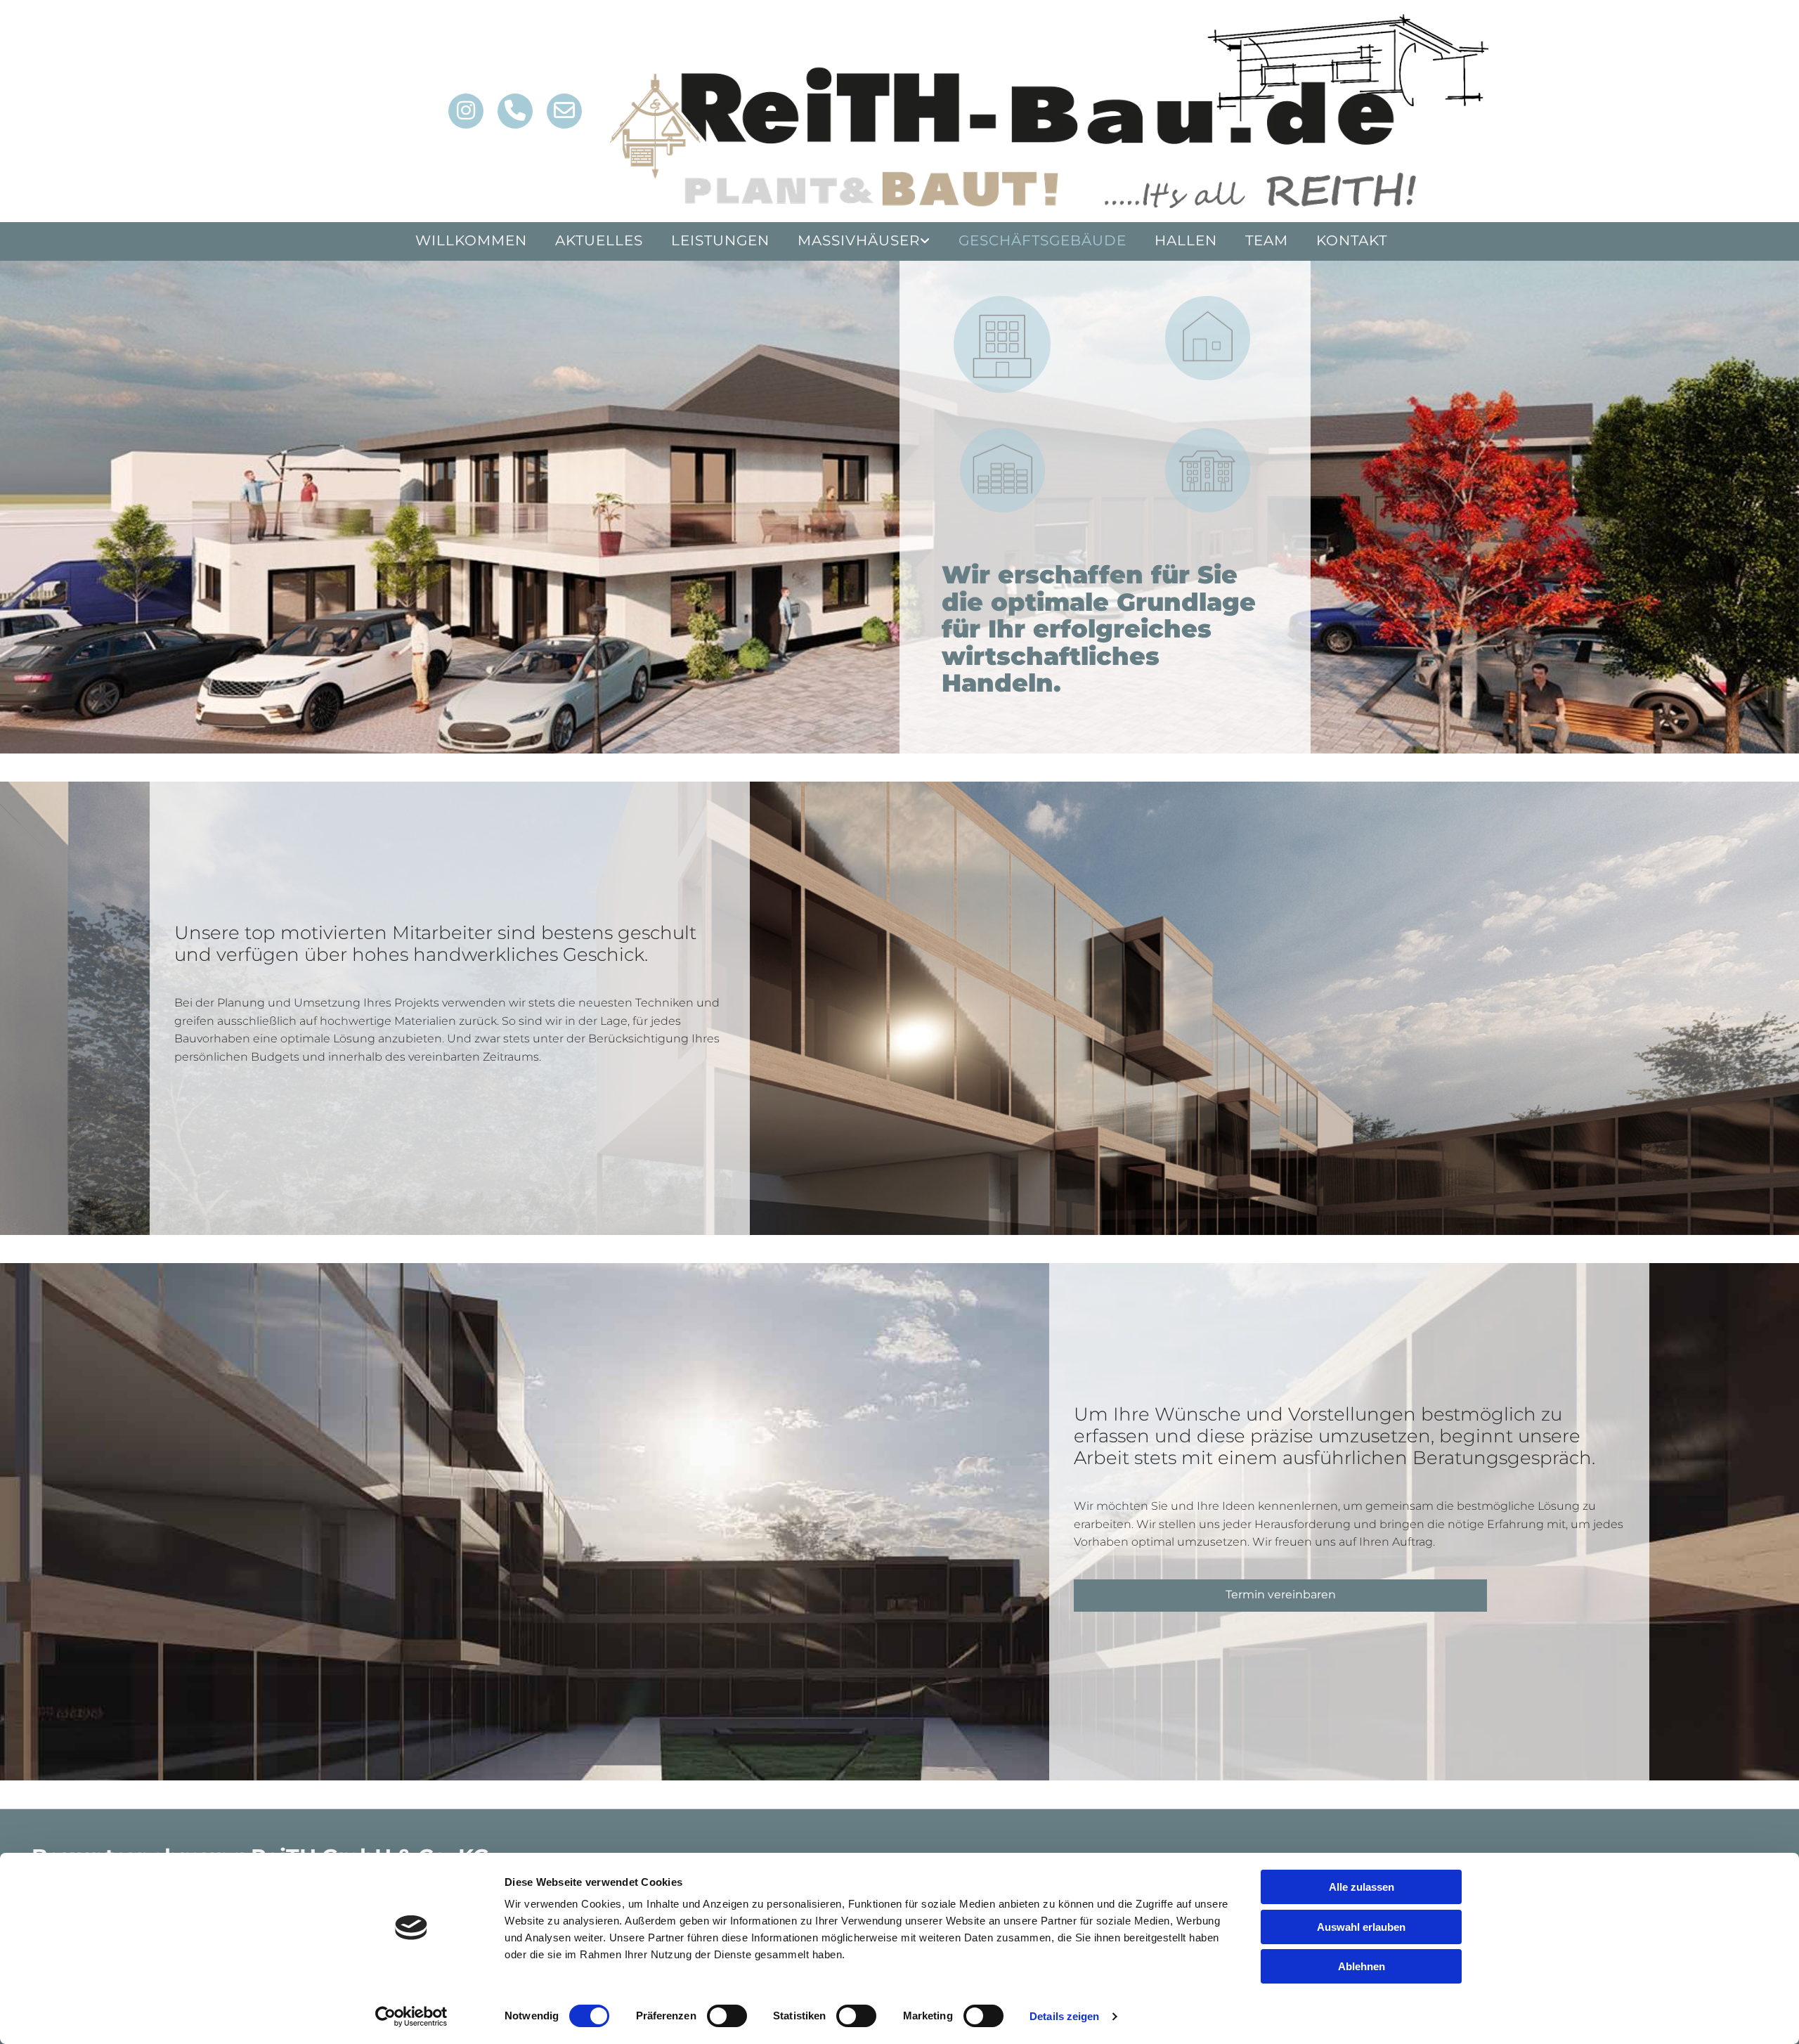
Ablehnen (1362, 1966)
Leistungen (720, 240)
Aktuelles (599, 240)
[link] (864, 241)
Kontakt (1352, 240)
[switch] (727, 2016)
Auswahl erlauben (1361, 1927)
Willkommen (471, 240)
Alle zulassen (1362, 1887)
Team (1267, 240)
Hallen (1186, 240)
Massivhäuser (859, 240)
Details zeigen (1064, 2016)
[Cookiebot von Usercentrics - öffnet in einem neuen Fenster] (411, 2017)
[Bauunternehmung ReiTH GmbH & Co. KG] (1049, 111)
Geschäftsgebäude (1043, 240)
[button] (1280, 1596)
